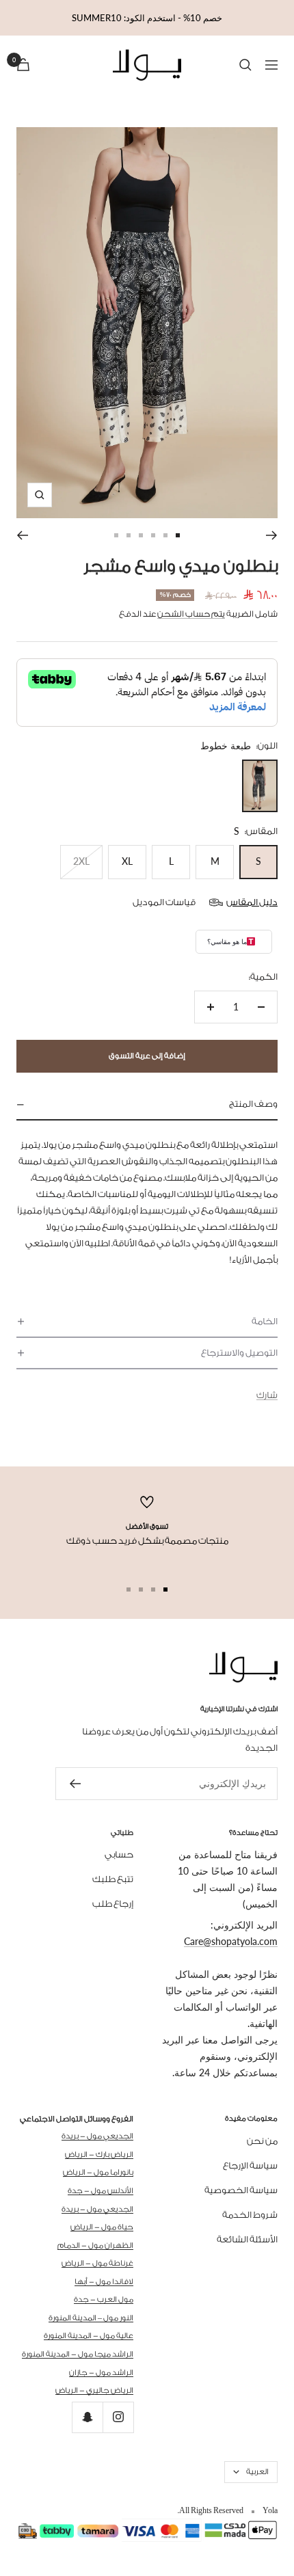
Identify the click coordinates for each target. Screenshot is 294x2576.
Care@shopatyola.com (231, 1941)
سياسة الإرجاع (250, 2165)
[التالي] (22, 535)
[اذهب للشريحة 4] (141, 535)
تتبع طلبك (113, 1879)
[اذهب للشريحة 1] (178, 535)
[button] (147, 1105)
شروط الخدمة (250, 2215)
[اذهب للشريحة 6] (116, 535)
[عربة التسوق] (23, 65)
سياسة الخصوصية (241, 2190)
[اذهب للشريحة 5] (129, 535)
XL (127, 861)
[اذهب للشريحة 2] (165, 535)
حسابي (119, 1854)
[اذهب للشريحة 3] (153, 535)
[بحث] (245, 65)
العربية (257, 2472)
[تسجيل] (75, 1784)
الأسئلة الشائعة (247, 2239)
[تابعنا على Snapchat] (87, 2417)
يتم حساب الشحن (191, 614)
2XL (81, 861)
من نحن (262, 2141)
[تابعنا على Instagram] (118, 2417)
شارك (267, 1395)
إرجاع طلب (113, 1904)
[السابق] (272, 535)
